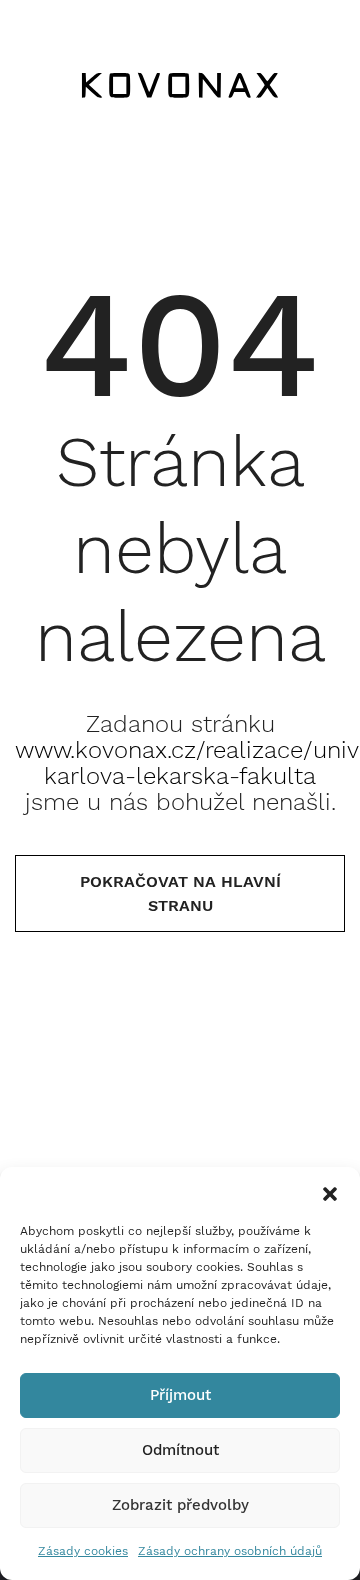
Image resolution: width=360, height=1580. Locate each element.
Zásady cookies (83, 1551)
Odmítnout (180, 1450)
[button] (330, 1192)
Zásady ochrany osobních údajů (230, 1551)
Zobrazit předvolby (180, 1505)
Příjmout (180, 1395)
